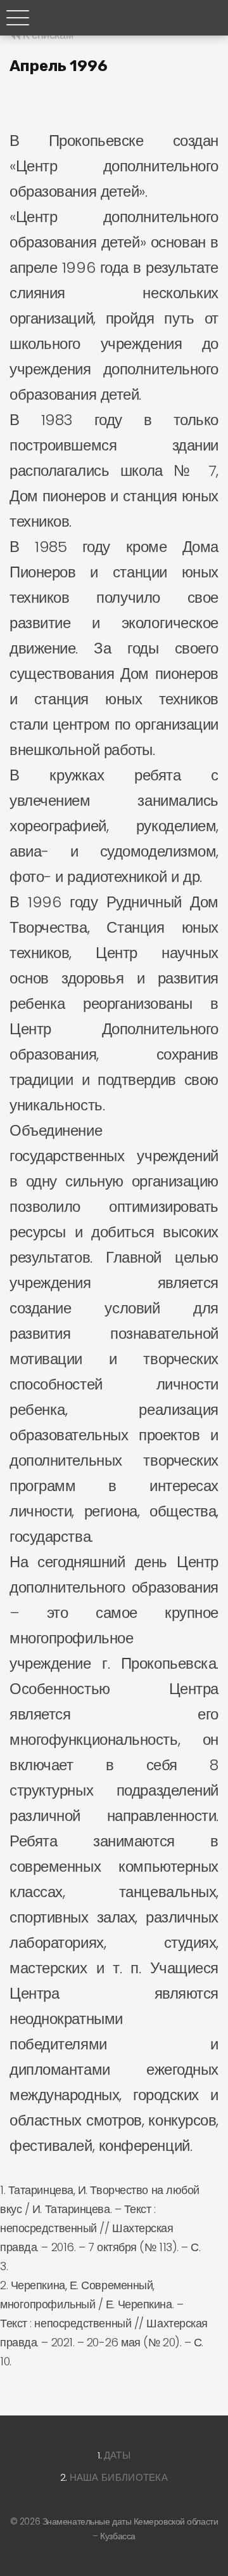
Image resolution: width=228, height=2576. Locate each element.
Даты (117, 2455)
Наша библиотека (119, 2477)
